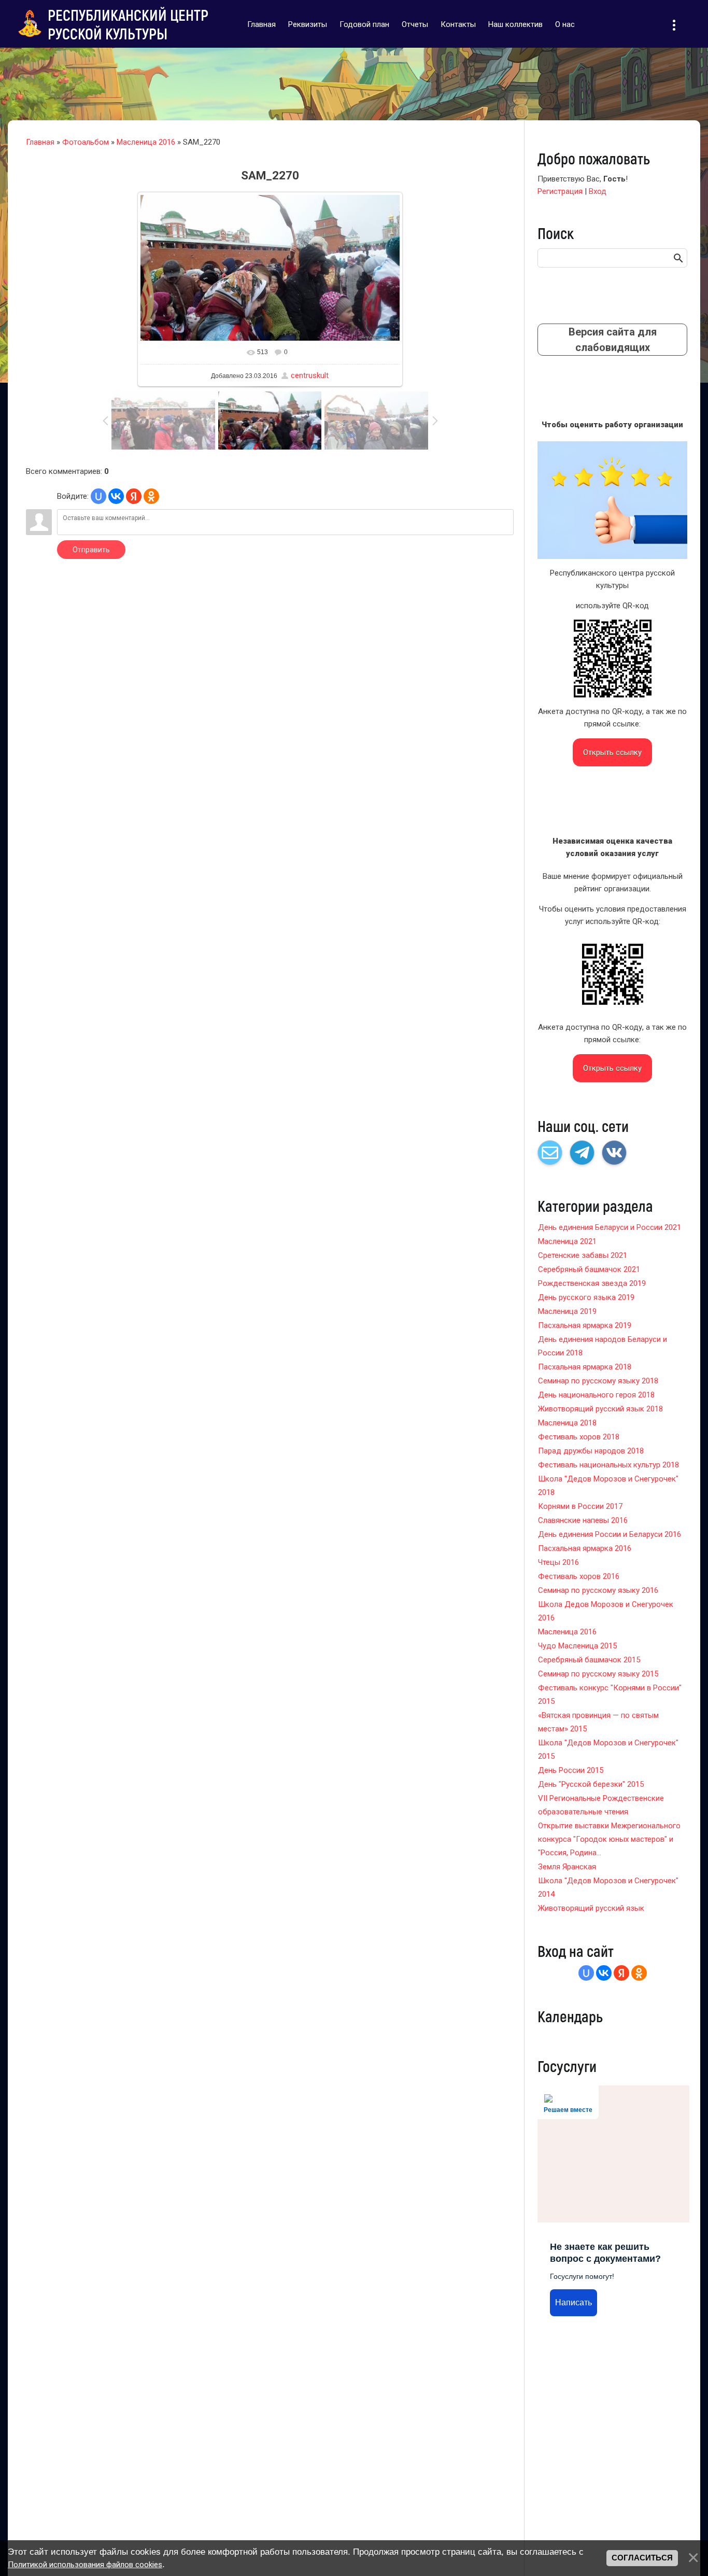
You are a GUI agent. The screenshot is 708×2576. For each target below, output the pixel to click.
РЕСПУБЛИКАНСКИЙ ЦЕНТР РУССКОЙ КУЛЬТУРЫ (128, 24)
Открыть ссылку (612, 752)
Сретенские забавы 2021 (583, 1255)
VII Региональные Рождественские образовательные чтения (601, 1805)
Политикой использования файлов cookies (85, 2565)
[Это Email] (550, 1153)
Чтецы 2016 (558, 1562)
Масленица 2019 (567, 1311)
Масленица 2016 (146, 142)
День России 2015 (571, 1770)
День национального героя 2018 (596, 1395)
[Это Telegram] (582, 1153)
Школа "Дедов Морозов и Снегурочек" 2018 (608, 1486)
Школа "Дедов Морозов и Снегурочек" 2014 (608, 1887)
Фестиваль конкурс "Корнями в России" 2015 (610, 1695)
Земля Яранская (567, 1867)
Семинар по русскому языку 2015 (598, 1674)
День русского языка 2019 (586, 1297)
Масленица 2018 (567, 1423)
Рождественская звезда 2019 (592, 1283)
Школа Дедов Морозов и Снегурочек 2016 (606, 1611)
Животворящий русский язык (591, 1908)
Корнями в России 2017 (580, 1506)
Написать (574, 2302)
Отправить (91, 550)
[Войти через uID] (98, 496)
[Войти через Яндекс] (134, 496)
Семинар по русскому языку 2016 (598, 1590)
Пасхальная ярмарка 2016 (585, 1548)
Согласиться (642, 2558)
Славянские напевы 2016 (583, 1520)
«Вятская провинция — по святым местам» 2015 (598, 1722)
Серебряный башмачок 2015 (589, 1660)
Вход (598, 191)
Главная (40, 142)
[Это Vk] (614, 1153)
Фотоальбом (86, 142)
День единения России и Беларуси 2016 (610, 1534)
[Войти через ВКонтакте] (116, 496)
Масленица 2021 (567, 1241)
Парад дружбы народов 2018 (591, 1451)
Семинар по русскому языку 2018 (598, 1381)
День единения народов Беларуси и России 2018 (603, 1346)
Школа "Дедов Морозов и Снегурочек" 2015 (608, 1749)
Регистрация (560, 191)
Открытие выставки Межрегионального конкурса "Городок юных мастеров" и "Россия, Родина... (609, 1839)
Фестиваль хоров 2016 (579, 1576)
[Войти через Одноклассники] (151, 496)
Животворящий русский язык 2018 (600, 1409)
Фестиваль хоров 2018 (579, 1437)
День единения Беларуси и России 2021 (610, 1227)
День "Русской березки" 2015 (591, 1784)
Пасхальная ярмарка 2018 (585, 1367)
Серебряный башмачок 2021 (589, 1269)
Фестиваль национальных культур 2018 (608, 1465)
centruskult (310, 375)
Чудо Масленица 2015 (577, 1646)
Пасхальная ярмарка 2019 (585, 1325)
